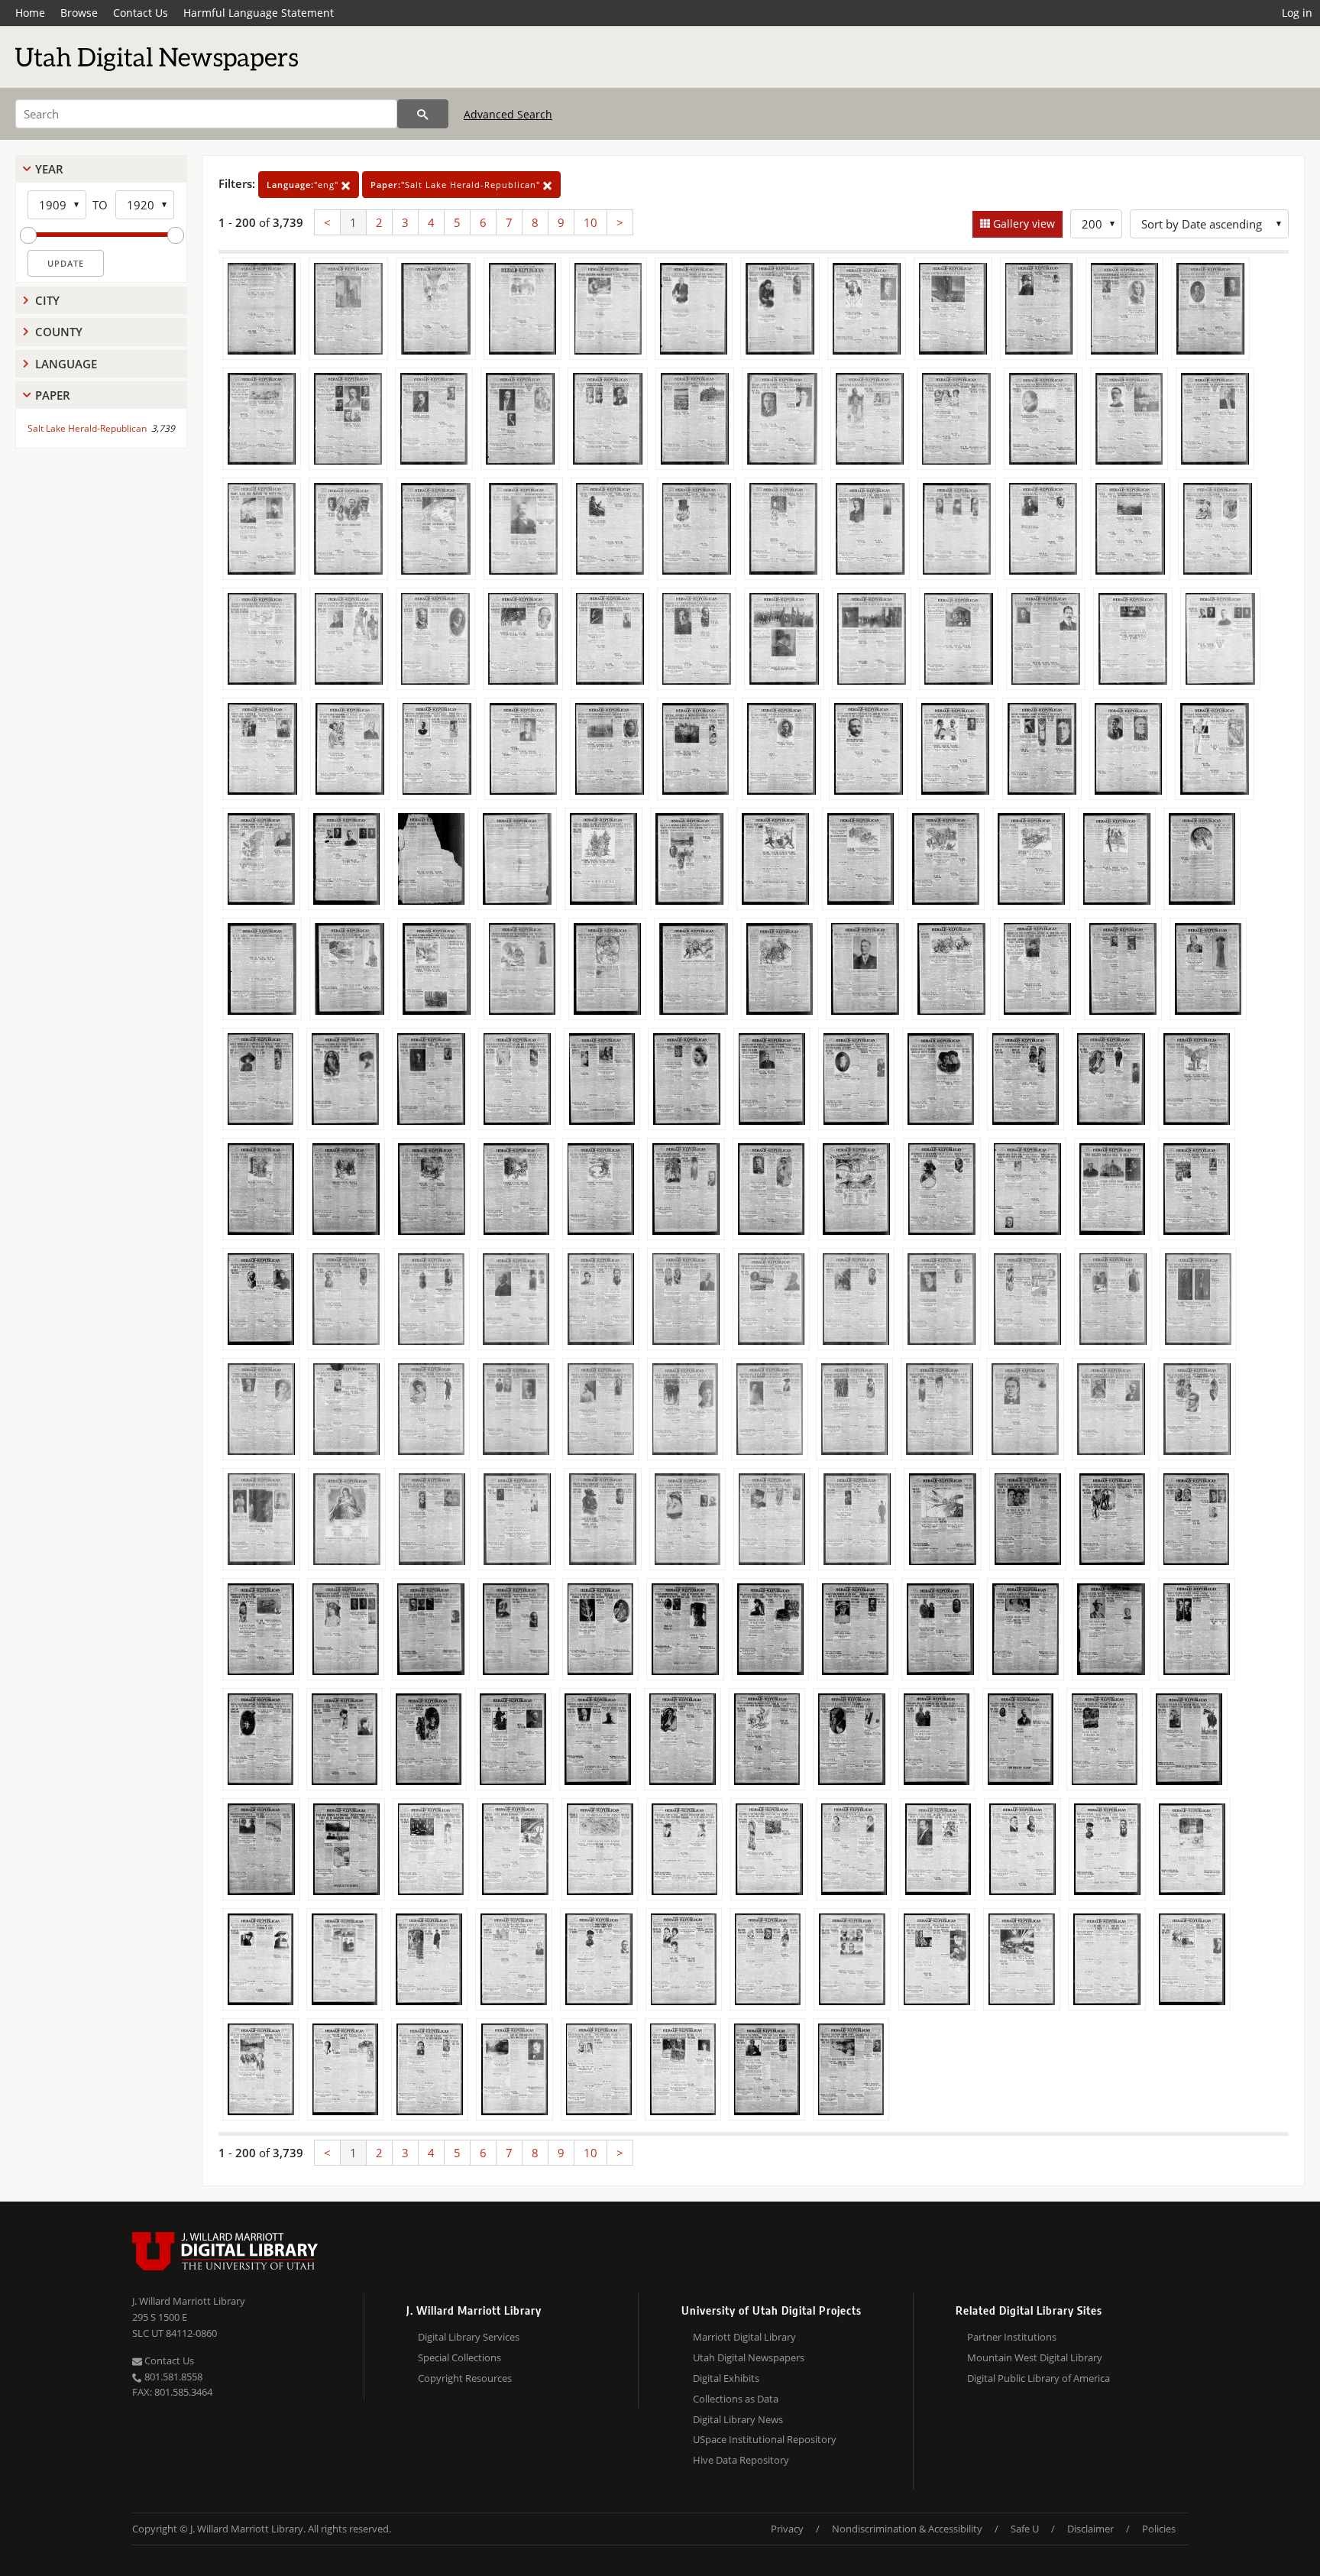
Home (30, 13)
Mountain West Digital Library (1035, 2357)
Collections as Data (736, 2399)
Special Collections (459, 2357)
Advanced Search (508, 114)
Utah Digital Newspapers (749, 2357)
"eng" (304, 185)
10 (590, 222)
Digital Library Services (469, 2337)
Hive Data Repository (741, 2460)
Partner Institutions (1012, 2337)
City (47, 300)
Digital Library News (738, 2419)
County (59, 332)
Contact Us (141, 13)
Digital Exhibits (726, 2378)
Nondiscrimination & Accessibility (907, 2529)
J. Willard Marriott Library (189, 2301)
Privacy (787, 2529)
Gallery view (1022, 224)
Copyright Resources (465, 2378)
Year (49, 169)
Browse (79, 13)
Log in (1297, 13)
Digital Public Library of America (1039, 2378)
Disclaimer (1090, 2529)
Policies (1159, 2529)
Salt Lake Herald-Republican (87, 428)
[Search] (423, 114)
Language (66, 364)
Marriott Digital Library (744, 2337)
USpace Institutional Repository (765, 2439)
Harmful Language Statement (259, 13)
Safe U (1025, 2529)
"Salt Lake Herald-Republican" (457, 185)
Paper (53, 395)
